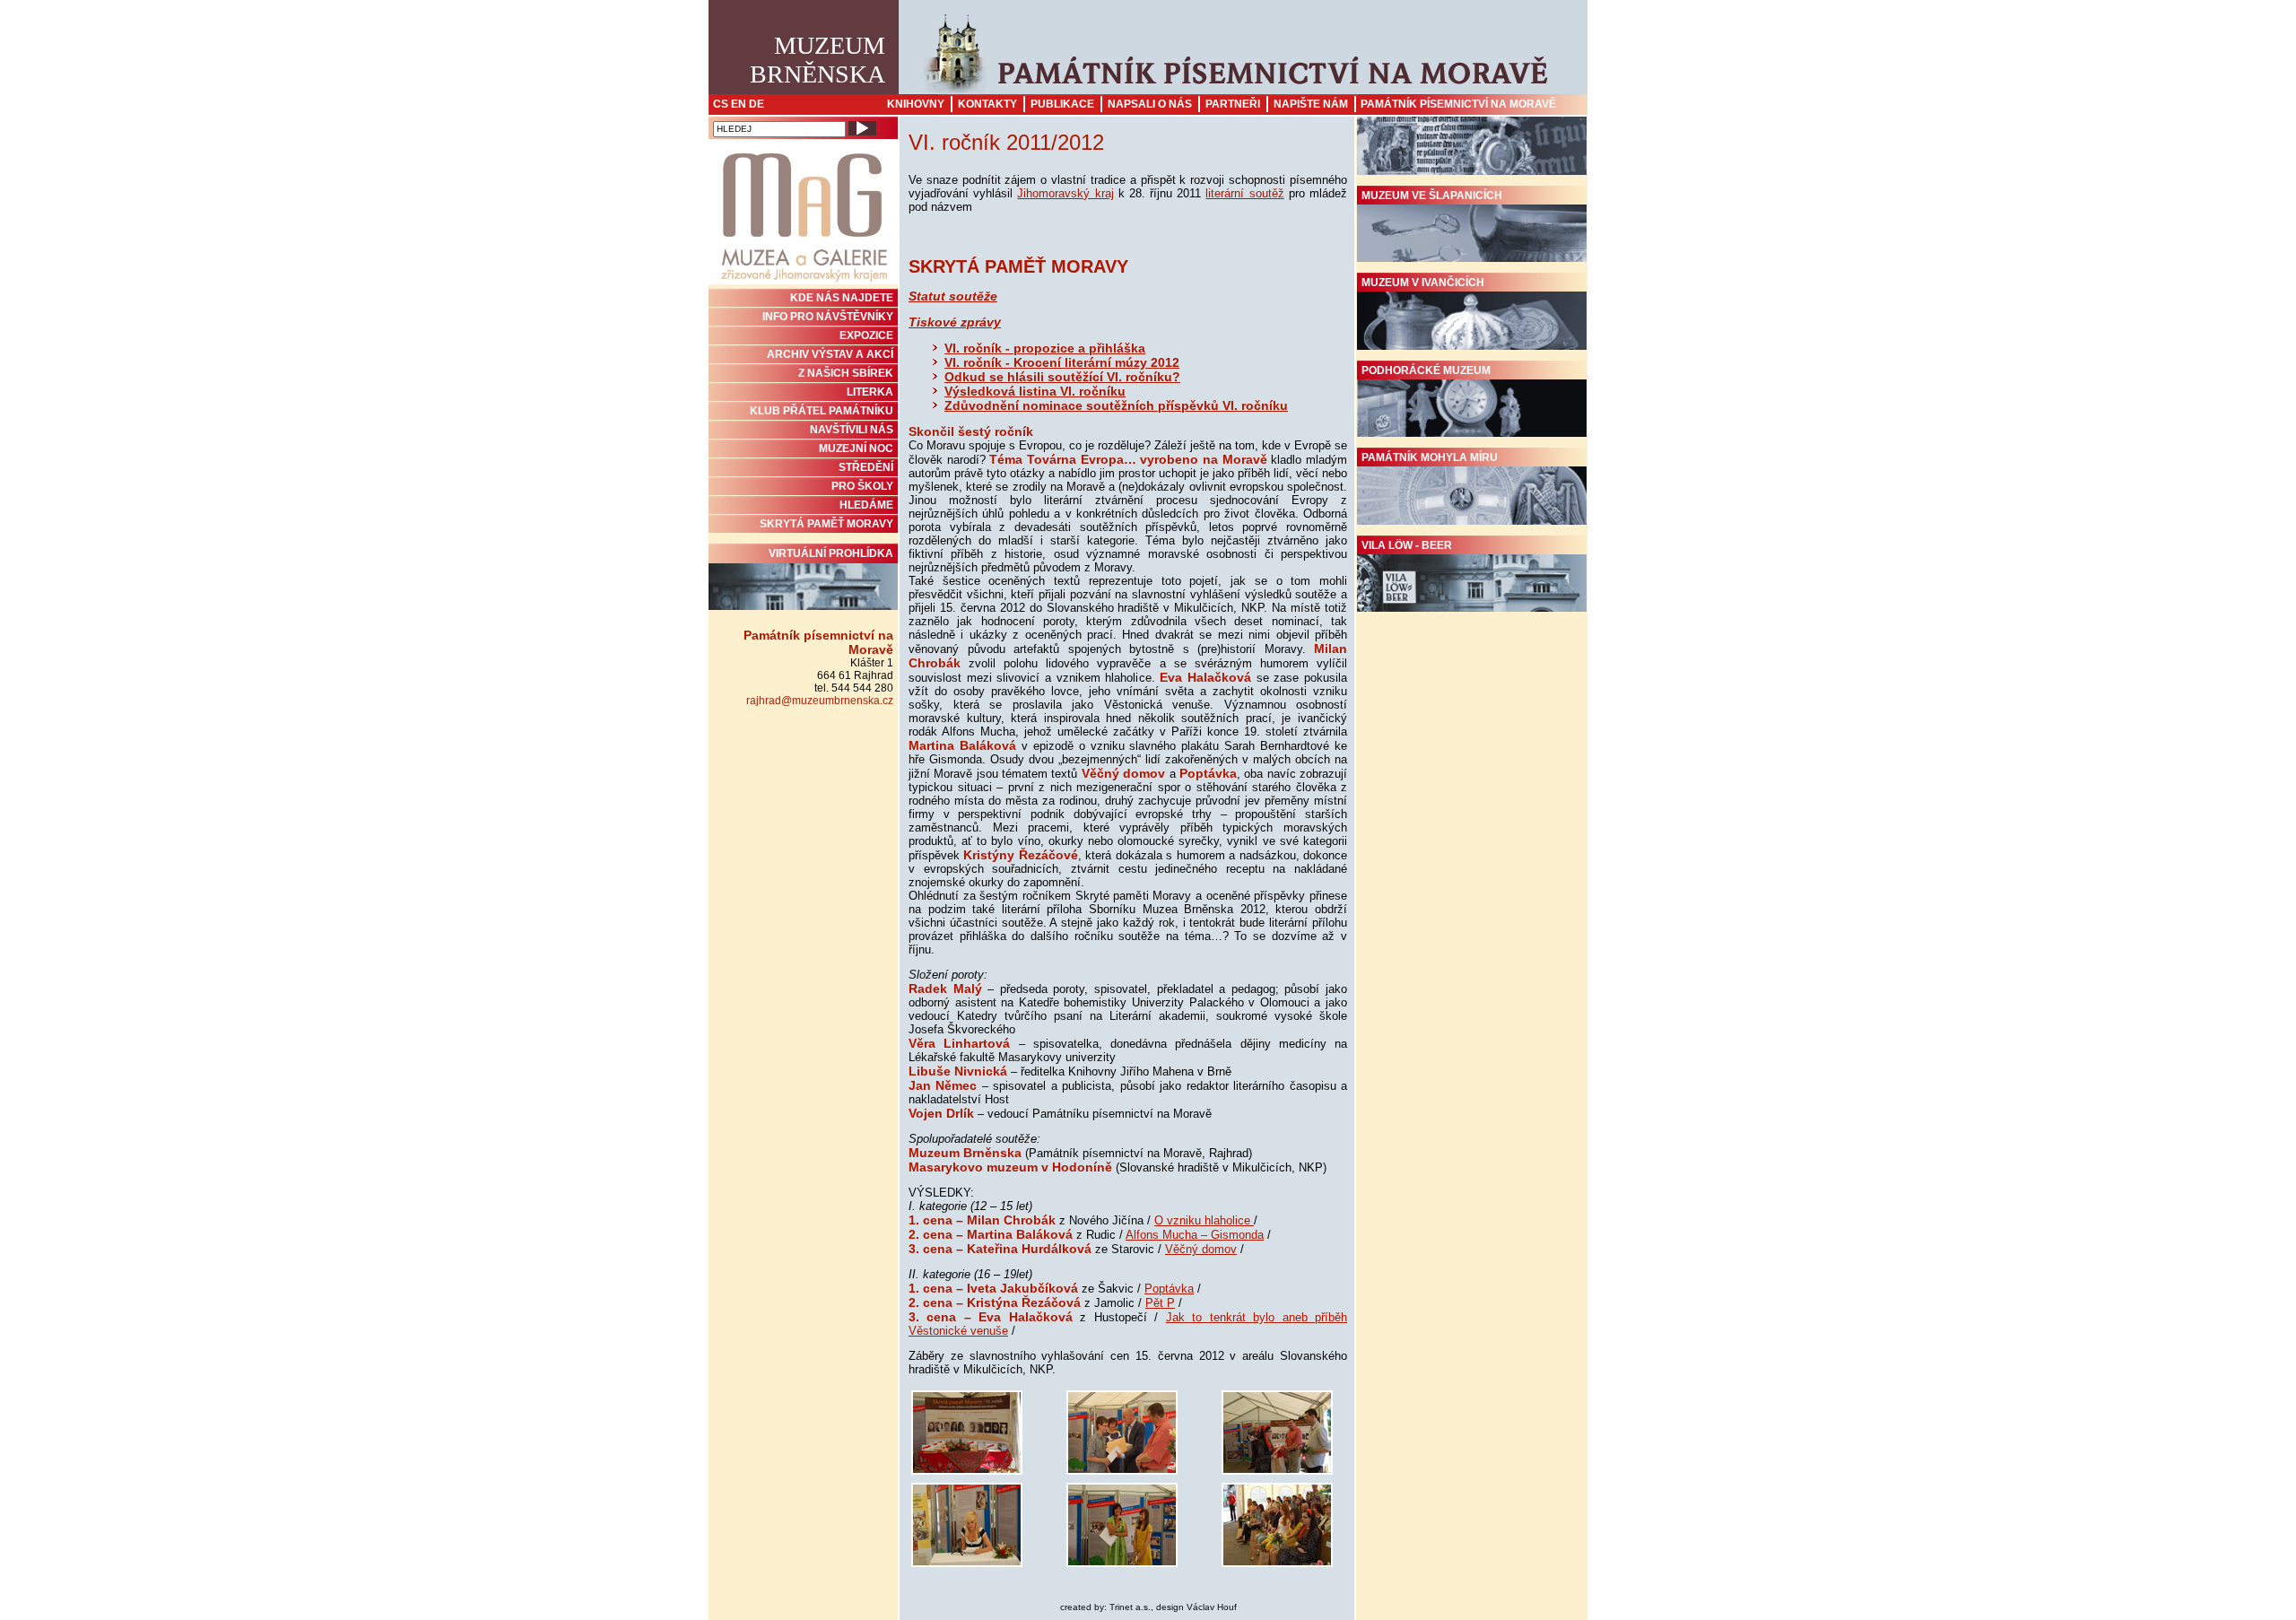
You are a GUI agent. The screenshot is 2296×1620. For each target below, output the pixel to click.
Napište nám (1311, 104)
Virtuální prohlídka (831, 553)
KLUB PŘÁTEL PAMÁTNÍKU (822, 411)
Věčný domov (1201, 1249)
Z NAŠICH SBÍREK (846, 373)
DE (757, 104)
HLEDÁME (866, 505)
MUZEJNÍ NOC (856, 449)
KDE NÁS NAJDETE (842, 298)
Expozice (866, 335)
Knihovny (916, 104)
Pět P (1160, 1303)
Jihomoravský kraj (1065, 193)
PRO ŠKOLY (862, 486)
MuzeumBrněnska (818, 60)
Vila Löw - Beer (1407, 545)
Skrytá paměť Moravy (826, 524)
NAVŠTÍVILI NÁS (852, 430)
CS (721, 104)
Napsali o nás (1150, 104)
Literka (870, 392)
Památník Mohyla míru (1430, 457)
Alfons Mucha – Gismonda (1195, 1235)
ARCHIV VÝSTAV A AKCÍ (830, 354)
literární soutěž (1244, 193)
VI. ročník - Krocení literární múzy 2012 (1062, 362)
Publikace (1062, 104)
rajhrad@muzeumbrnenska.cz (820, 701)
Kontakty (987, 104)
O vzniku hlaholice (1204, 1220)
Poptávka (1169, 1289)
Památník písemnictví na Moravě (1458, 104)
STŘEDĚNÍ (866, 467)
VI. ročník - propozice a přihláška (1045, 348)
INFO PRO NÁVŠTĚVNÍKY (828, 317)
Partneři (1233, 104)
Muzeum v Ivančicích (1423, 283)
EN (739, 104)
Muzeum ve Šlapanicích (1432, 196)
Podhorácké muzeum (1426, 370)
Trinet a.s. (1130, 1607)
